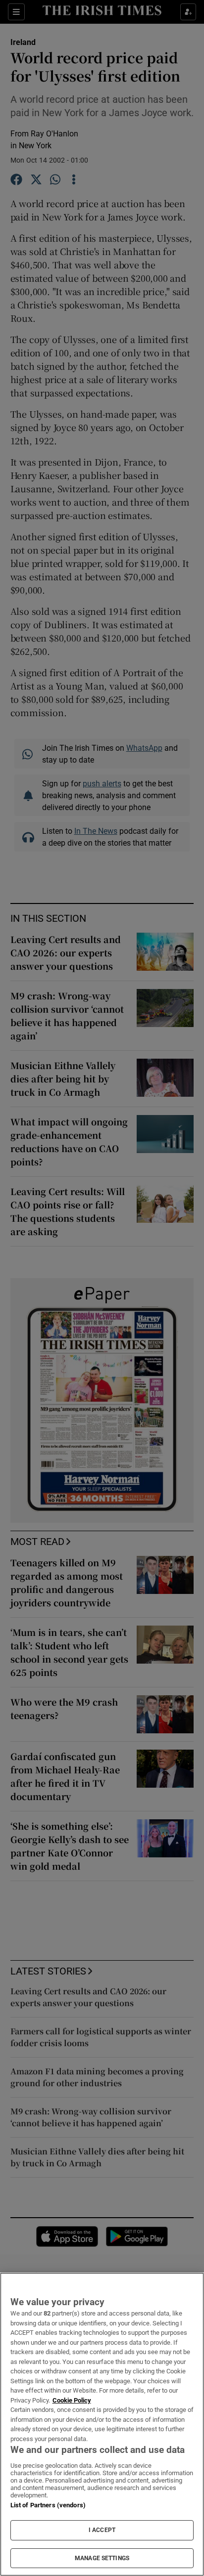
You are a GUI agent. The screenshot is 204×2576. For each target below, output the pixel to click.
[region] (102, 2424)
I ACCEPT (102, 2530)
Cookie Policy (72, 2400)
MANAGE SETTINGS (102, 2558)
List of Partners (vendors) (48, 2505)
